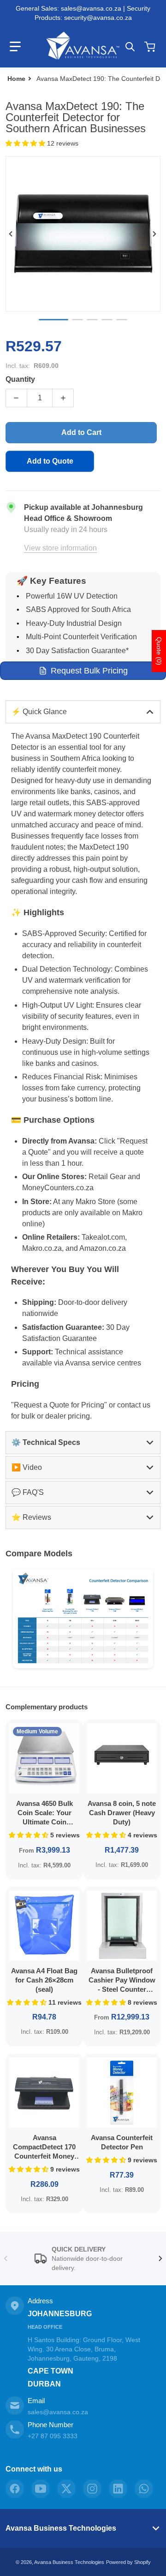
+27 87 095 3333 (53, 2436)
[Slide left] (11, 234)
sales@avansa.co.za (58, 2412)
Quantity (20, 379)
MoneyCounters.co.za (58, 1188)
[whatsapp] (144, 2489)
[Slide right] (155, 234)
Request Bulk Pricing (89, 671)
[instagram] (92, 2489)
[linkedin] (118, 2489)
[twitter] (66, 2489)
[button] (15, 47)
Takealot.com (103, 1237)
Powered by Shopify (128, 2562)
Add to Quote (50, 461)
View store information (60, 548)
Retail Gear (107, 1177)
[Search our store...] (130, 47)
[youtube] (41, 2489)
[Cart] (151, 47)
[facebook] (15, 2489)
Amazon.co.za (103, 1248)
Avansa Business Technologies (61, 2528)
